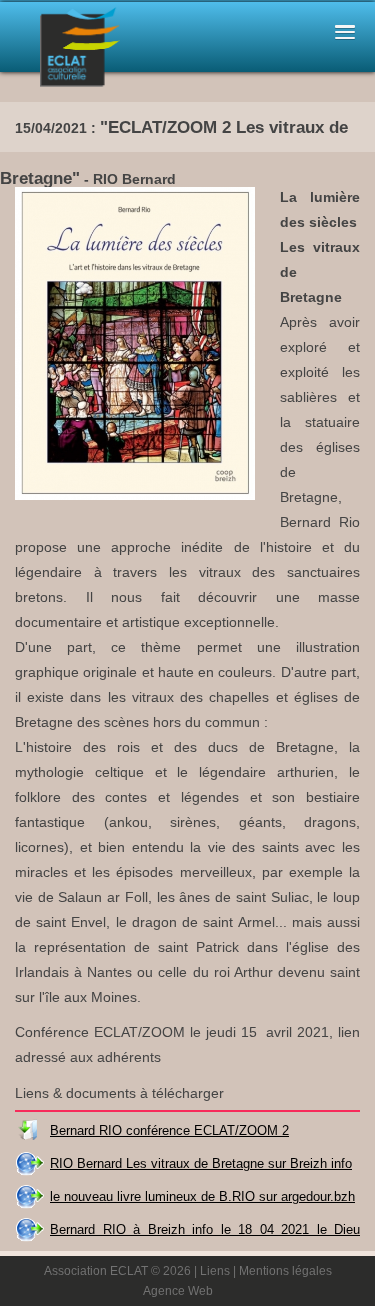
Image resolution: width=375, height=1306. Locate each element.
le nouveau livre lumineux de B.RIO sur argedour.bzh (202, 1196)
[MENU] (345, 30)
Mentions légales (285, 1271)
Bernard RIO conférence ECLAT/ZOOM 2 (169, 1130)
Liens (215, 1271)
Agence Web (178, 1291)
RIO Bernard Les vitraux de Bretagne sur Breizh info (201, 1163)
